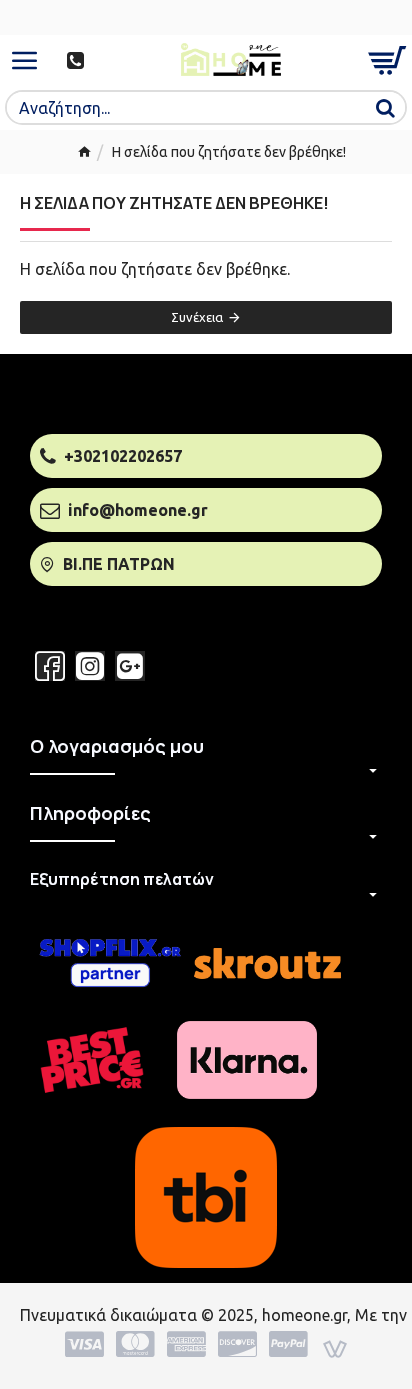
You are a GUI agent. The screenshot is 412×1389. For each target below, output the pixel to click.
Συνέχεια (197, 317)
